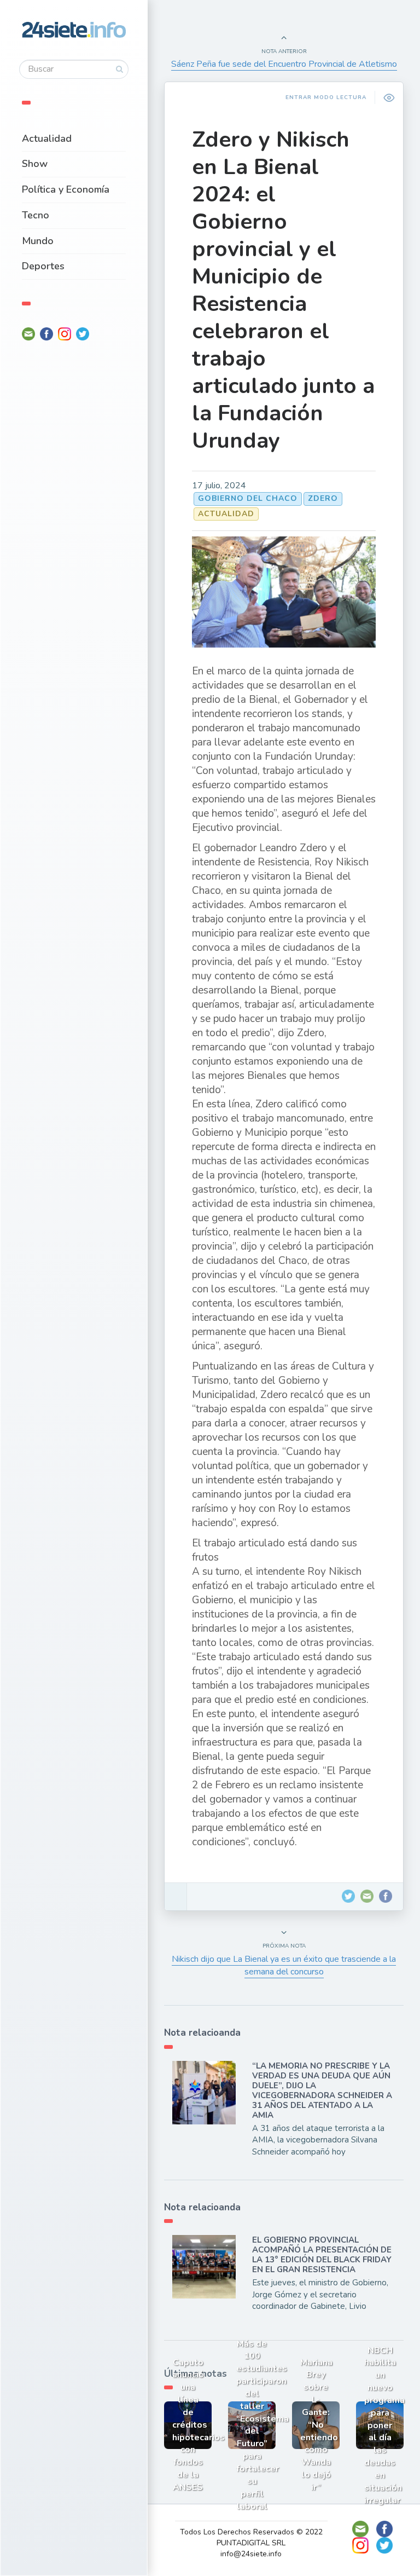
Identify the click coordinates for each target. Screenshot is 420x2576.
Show (35, 164)
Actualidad (47, 138)
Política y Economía (66, 189)
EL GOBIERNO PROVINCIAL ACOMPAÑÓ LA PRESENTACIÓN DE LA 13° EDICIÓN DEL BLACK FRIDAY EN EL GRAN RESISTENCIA (322, 2255)
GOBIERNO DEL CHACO (248, 498)
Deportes (43, 266)
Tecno (36, 215)
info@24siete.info (251, 2554)
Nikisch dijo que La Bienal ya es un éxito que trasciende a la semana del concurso (284, 1965)
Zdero (323, 498)
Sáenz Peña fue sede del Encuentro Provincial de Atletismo (284, 64)
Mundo (38, 241)
